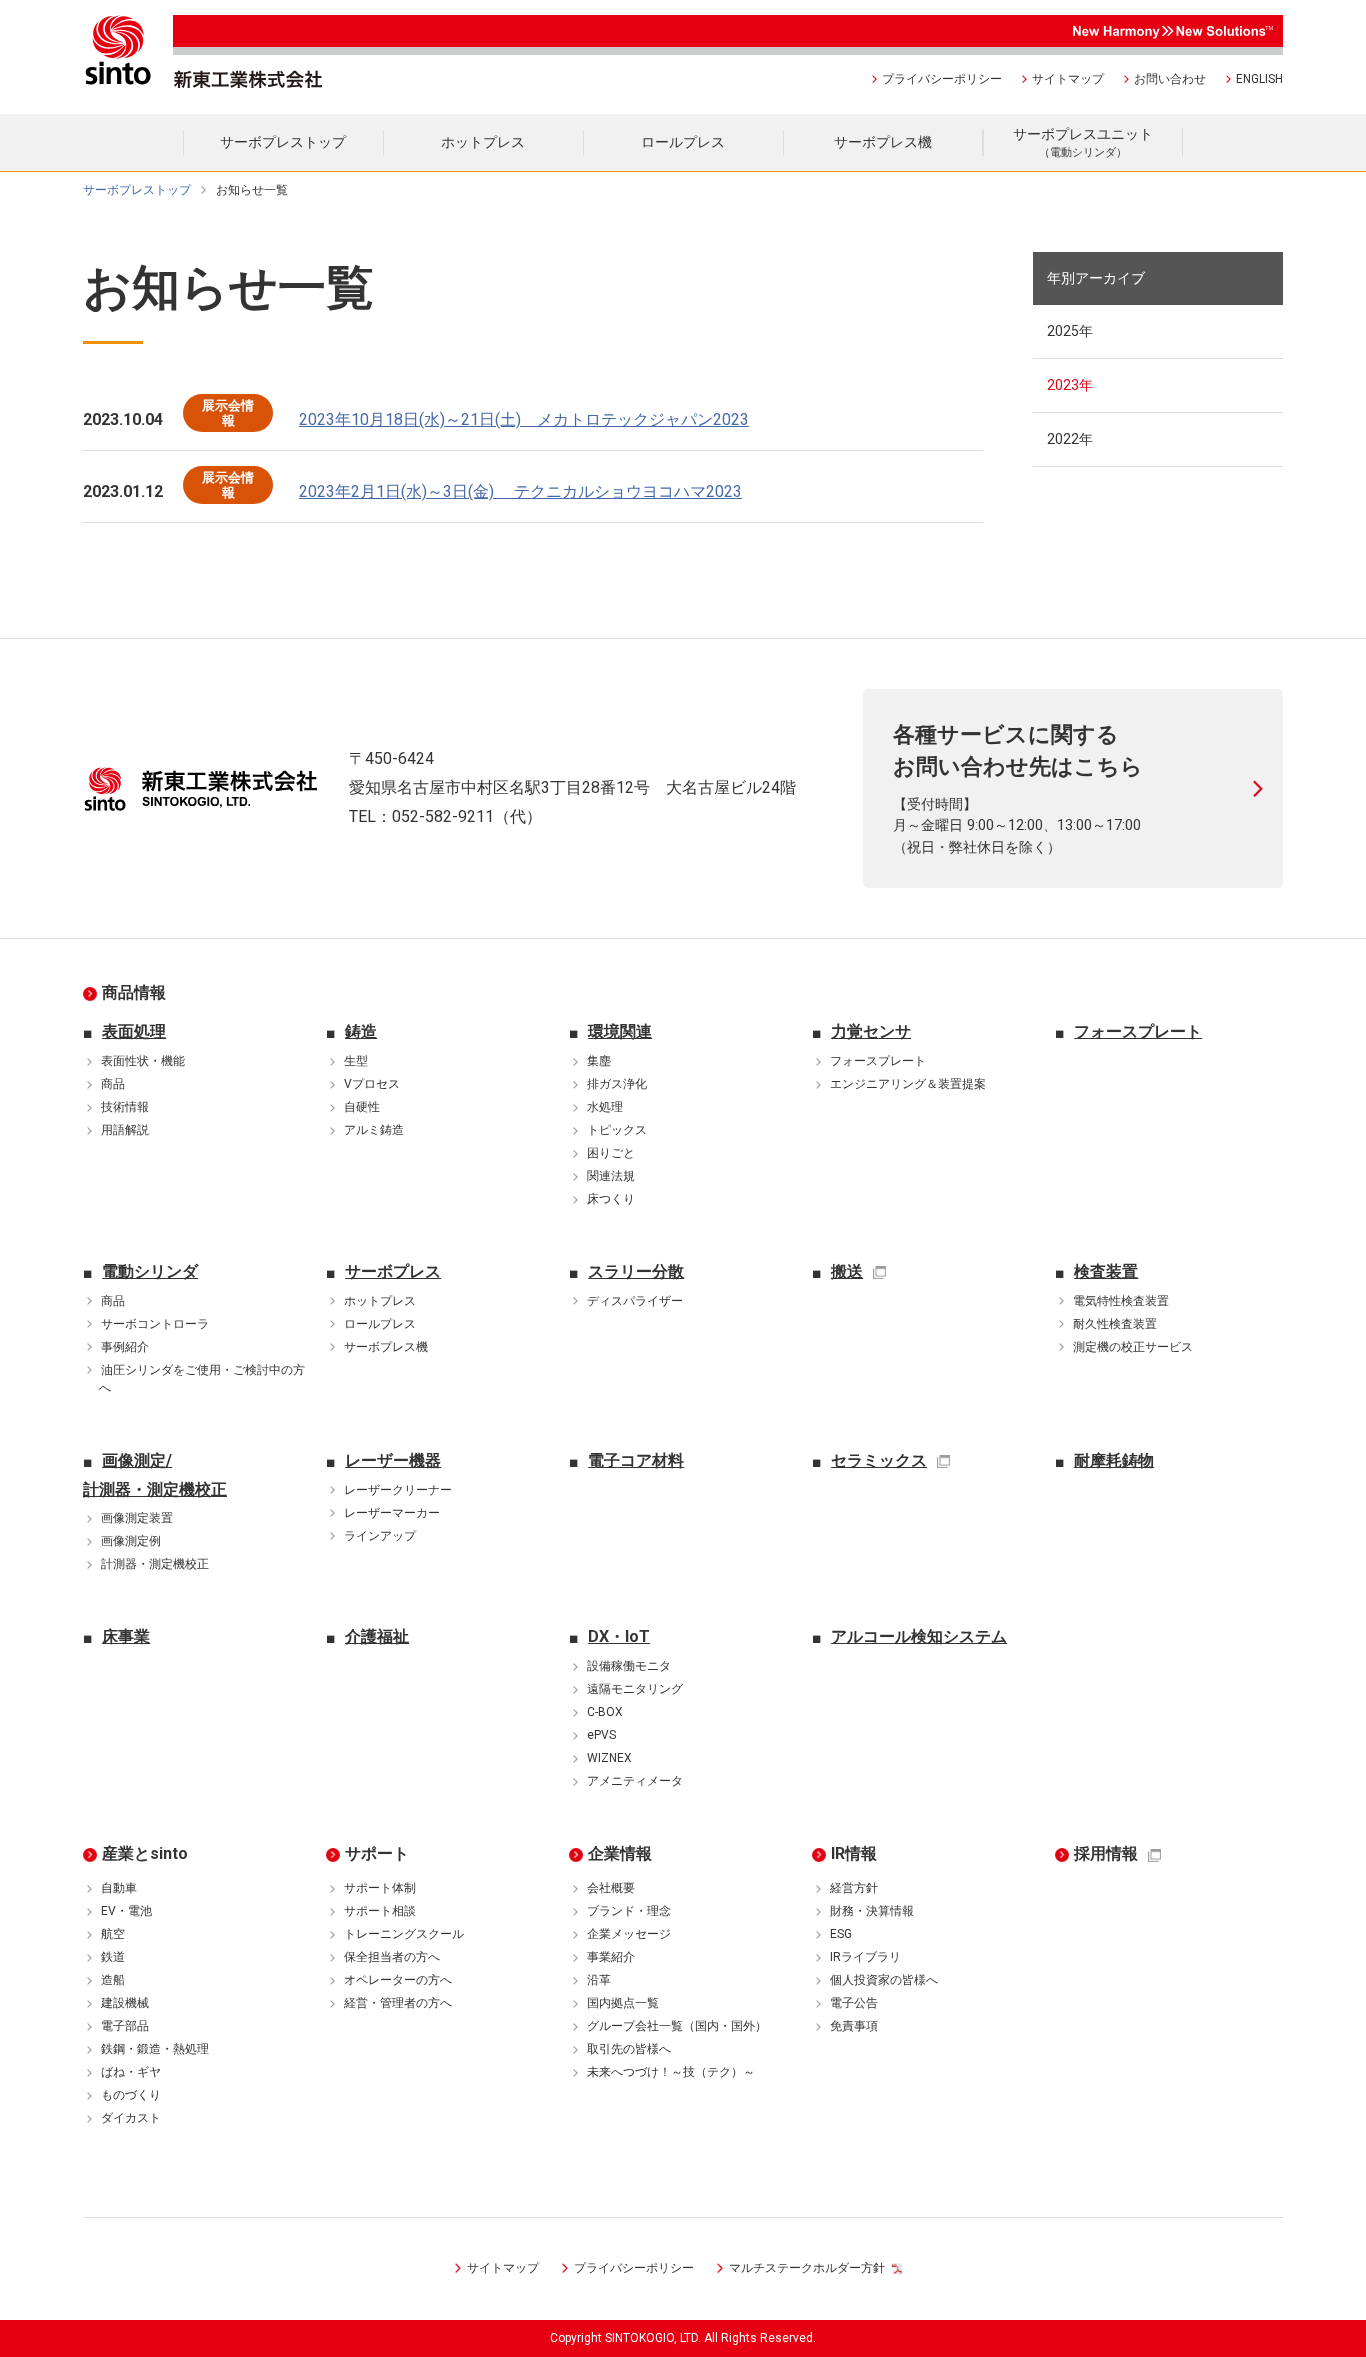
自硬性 (362, 1107)
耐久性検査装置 (1115, 1324)
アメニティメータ (635, 1781)
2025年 (1070, 331)
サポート (377, 1853)
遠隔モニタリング (635, 1689)
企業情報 (620, 1853)
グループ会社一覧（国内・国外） (677, 2026)
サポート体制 (380, 1888)
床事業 (126, 1636)
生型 (356, 1061)
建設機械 (125, 2003)
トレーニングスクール (404, 1934)
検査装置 (1106, 1271)
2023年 (1070, 385)
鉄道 (113, 1957)
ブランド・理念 (629, 1911)
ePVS (601, 1735)
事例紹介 (125, 1347)
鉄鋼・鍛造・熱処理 (155, 2049)
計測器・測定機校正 (155, 1564)
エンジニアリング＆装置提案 (908, 1084)
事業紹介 (611, 1957)
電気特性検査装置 (1121, 1301)
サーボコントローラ (155, 1324)
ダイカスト (131, 2118)
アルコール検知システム (919, 1636)
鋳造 (361, 1031)
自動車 (119, 1888)
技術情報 (125, 1107)
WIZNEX (609, 1758)
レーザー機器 (393, 1460)
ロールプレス (380, 1324)
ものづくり (131, 2095)
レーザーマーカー (392, 1513)
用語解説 (125, 1130)
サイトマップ (1068, 79)
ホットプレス (380, 1301)
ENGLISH (1259, 79)
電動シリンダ (150, 1271)
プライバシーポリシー (942, 79)
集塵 (599, 1061)
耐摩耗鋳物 (1114, 1460)
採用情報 (1106, 1853)
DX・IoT (619, 1636)
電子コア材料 (636, 1460)
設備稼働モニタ (629, 1666)
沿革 (599, 1980)
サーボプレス (393, 1271)
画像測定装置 (137, 1518)
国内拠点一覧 (623, 2003)
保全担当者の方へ (392, 1957)
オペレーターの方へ (398, 1980)
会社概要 (611, 1888)
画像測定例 (131, 1541)
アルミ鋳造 (374, 1130)
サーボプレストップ (137, 190)
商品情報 (134, 992)
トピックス (617, 1130)
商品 (113, 1084)
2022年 (1070, 439)
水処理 (605, 1107)
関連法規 (611, 1176)
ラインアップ (380, 1536)
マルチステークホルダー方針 (807, 2268)
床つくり (611, 1199)
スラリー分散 (636, 1271)
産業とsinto (145, 1853)
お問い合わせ (1170, 79)
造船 (113, 1980)
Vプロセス (372, 1084)
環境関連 (620, 1031)
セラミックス (879, 1460)
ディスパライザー (635, 1301)
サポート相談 (380, 1911)
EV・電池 (126, 1911)
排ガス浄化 (617, 1084)
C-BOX (605, 1712)
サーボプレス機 (386, 1347)
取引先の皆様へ (629, 2049)
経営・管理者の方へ (398, 2003)
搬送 (847, 1271)
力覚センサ (871, 1031)
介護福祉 (377, 1636)
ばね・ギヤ (131, 2072)
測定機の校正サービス (1133, 1347)
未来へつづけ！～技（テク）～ (671, 2072)
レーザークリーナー (398, 1490)
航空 (113, 1934)
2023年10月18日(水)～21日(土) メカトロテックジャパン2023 (524, 419)
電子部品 (125, 2026)
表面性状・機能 (143, 1061)
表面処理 (134, 1031)
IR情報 (854, 1853)
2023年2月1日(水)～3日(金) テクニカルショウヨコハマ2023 (520, 491)
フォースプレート (878, 1061)
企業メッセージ (629, 1934)
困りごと (611, 1153)
